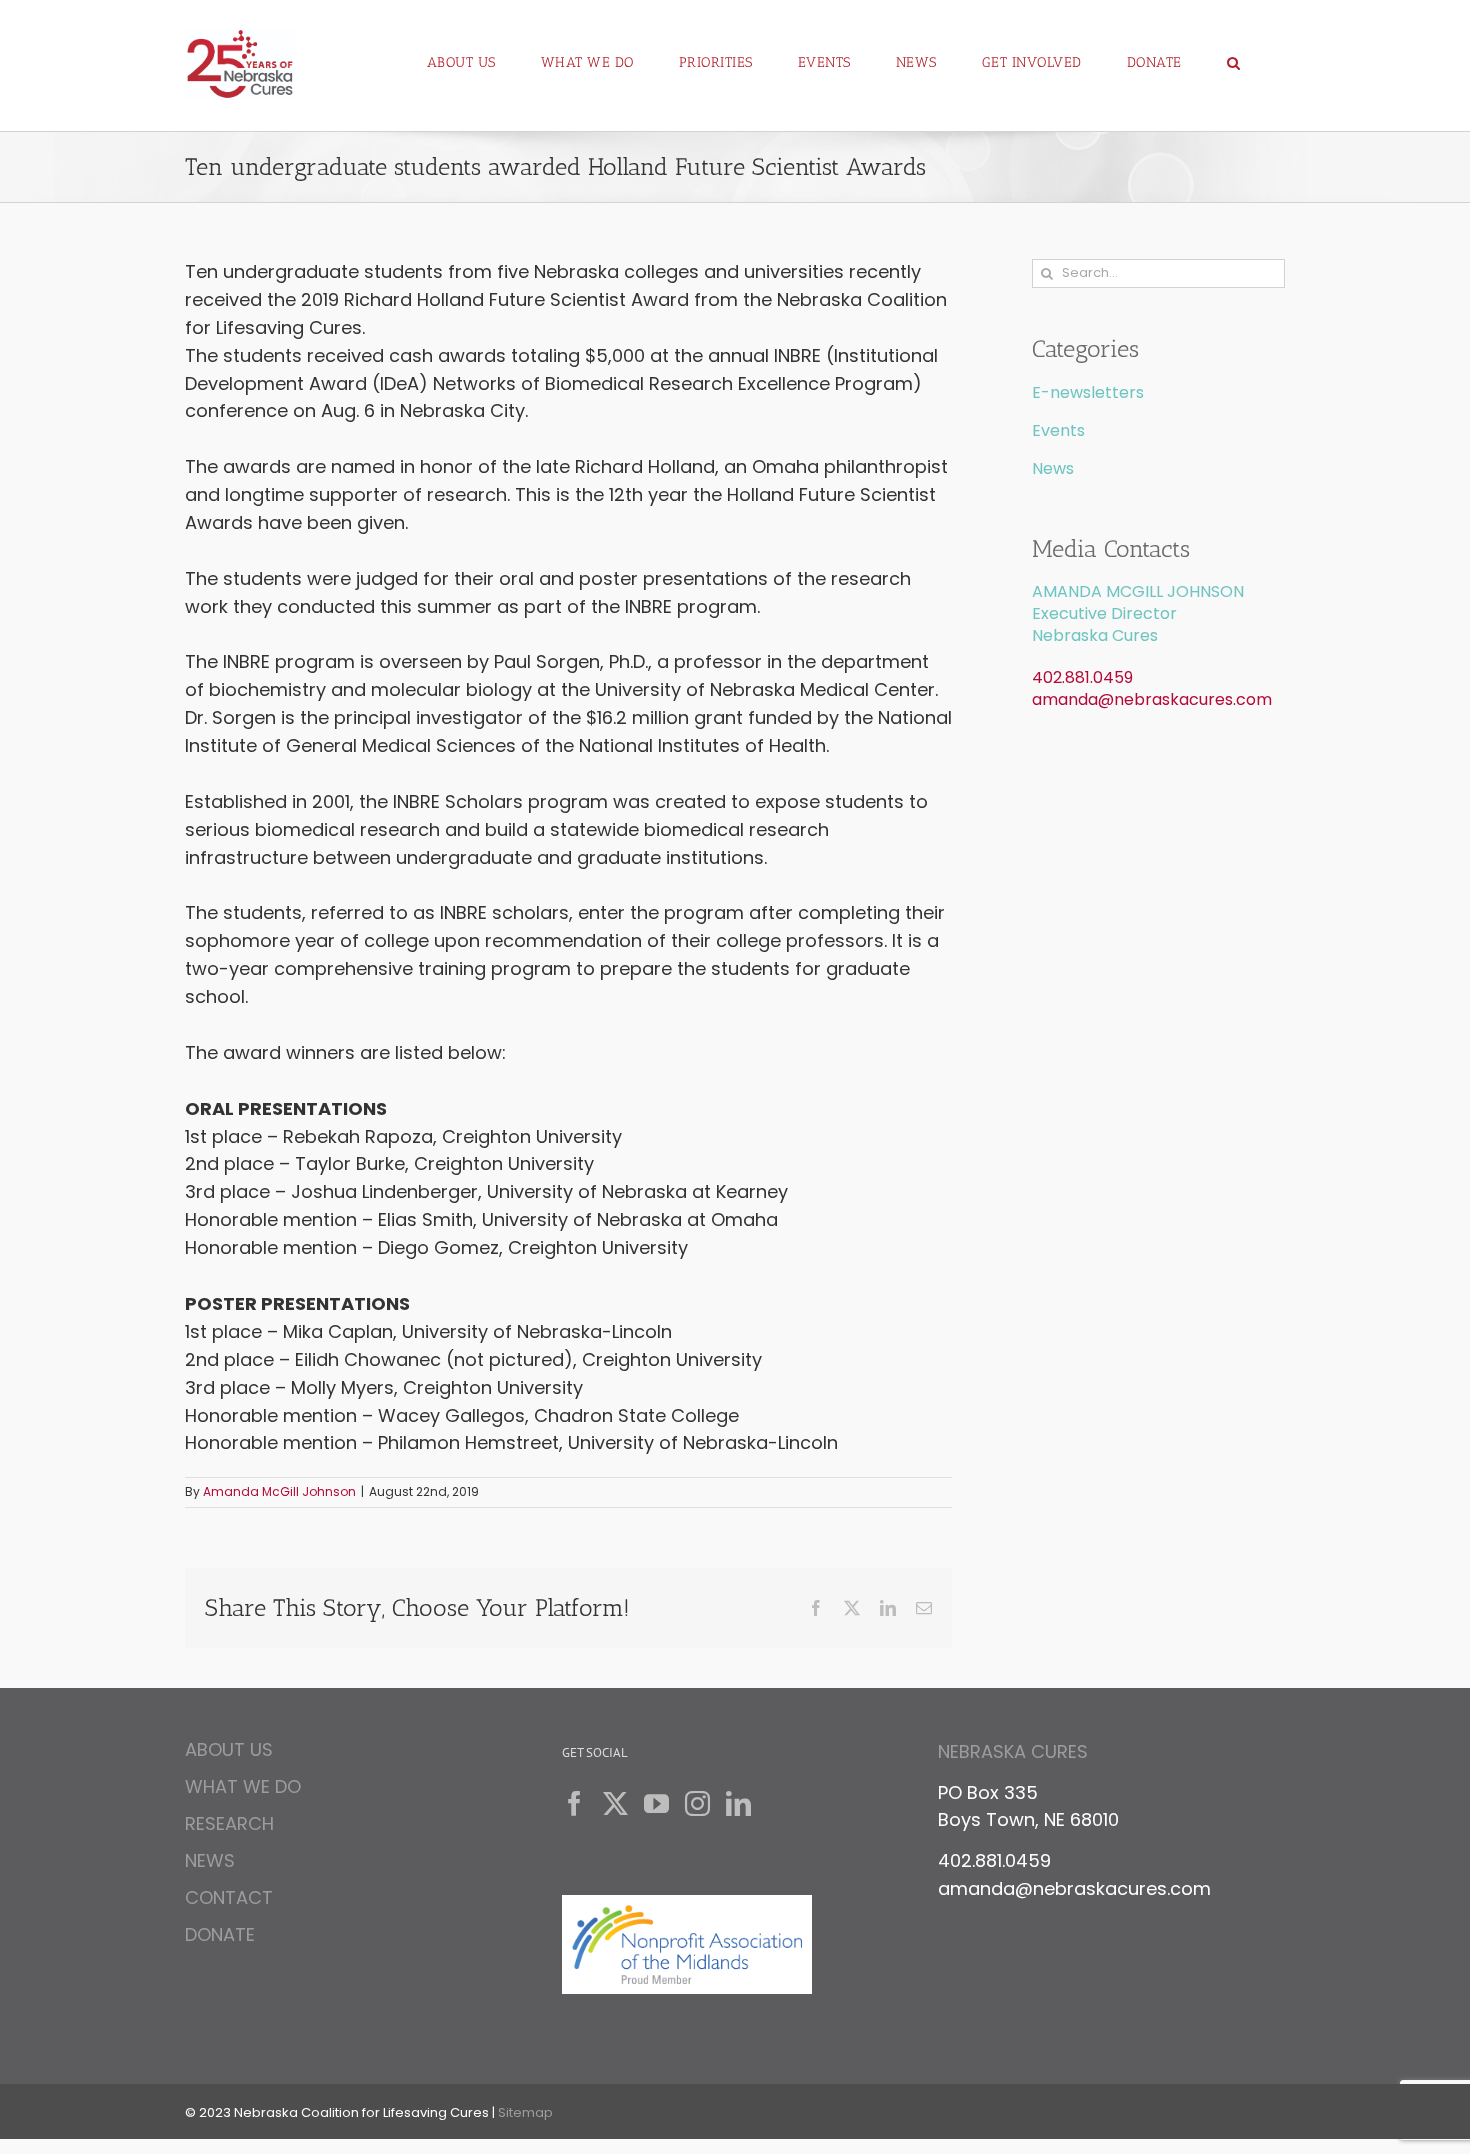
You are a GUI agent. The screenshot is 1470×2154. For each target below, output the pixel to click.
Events (1058, 430)
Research (229, 1823)
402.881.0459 (1082, 677)
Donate (220, 1934)
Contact (229, 1897)
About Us (229, 1752)
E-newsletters (1088, 392)
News (1053, 468)
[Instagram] (697, 1803)
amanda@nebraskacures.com (1152, 699)
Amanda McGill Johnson (279, 1491)
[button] (1234, 55)
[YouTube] (656, 1803)
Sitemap (525, 2112)
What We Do (243, 1786)
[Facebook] (574, 1803)
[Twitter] (615, 1803)
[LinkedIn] (738, 1803)
